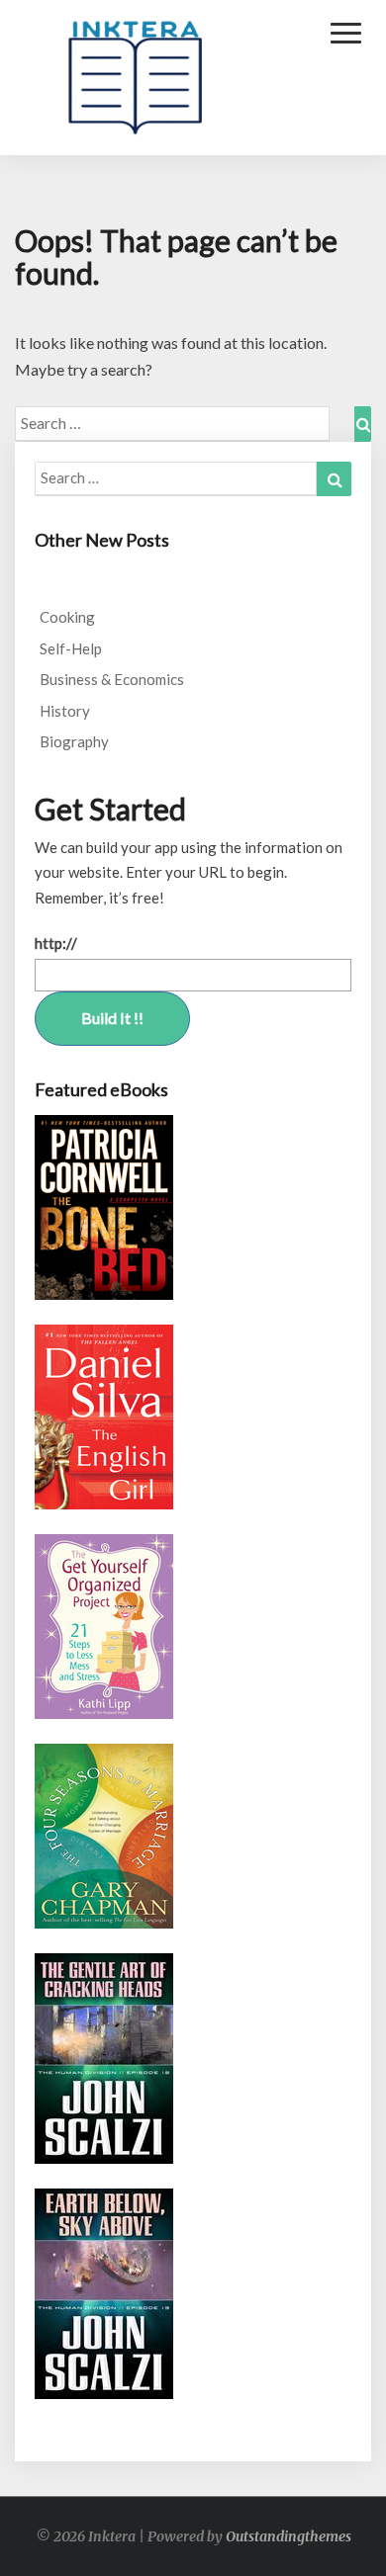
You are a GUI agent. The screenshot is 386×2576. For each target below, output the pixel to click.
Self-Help (71, 648)
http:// (56, 943)
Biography (74, 741)
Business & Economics (112, 679)
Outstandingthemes (289, 2536)
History (65, 711)
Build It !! (112, 1018)
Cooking (67, 617)
